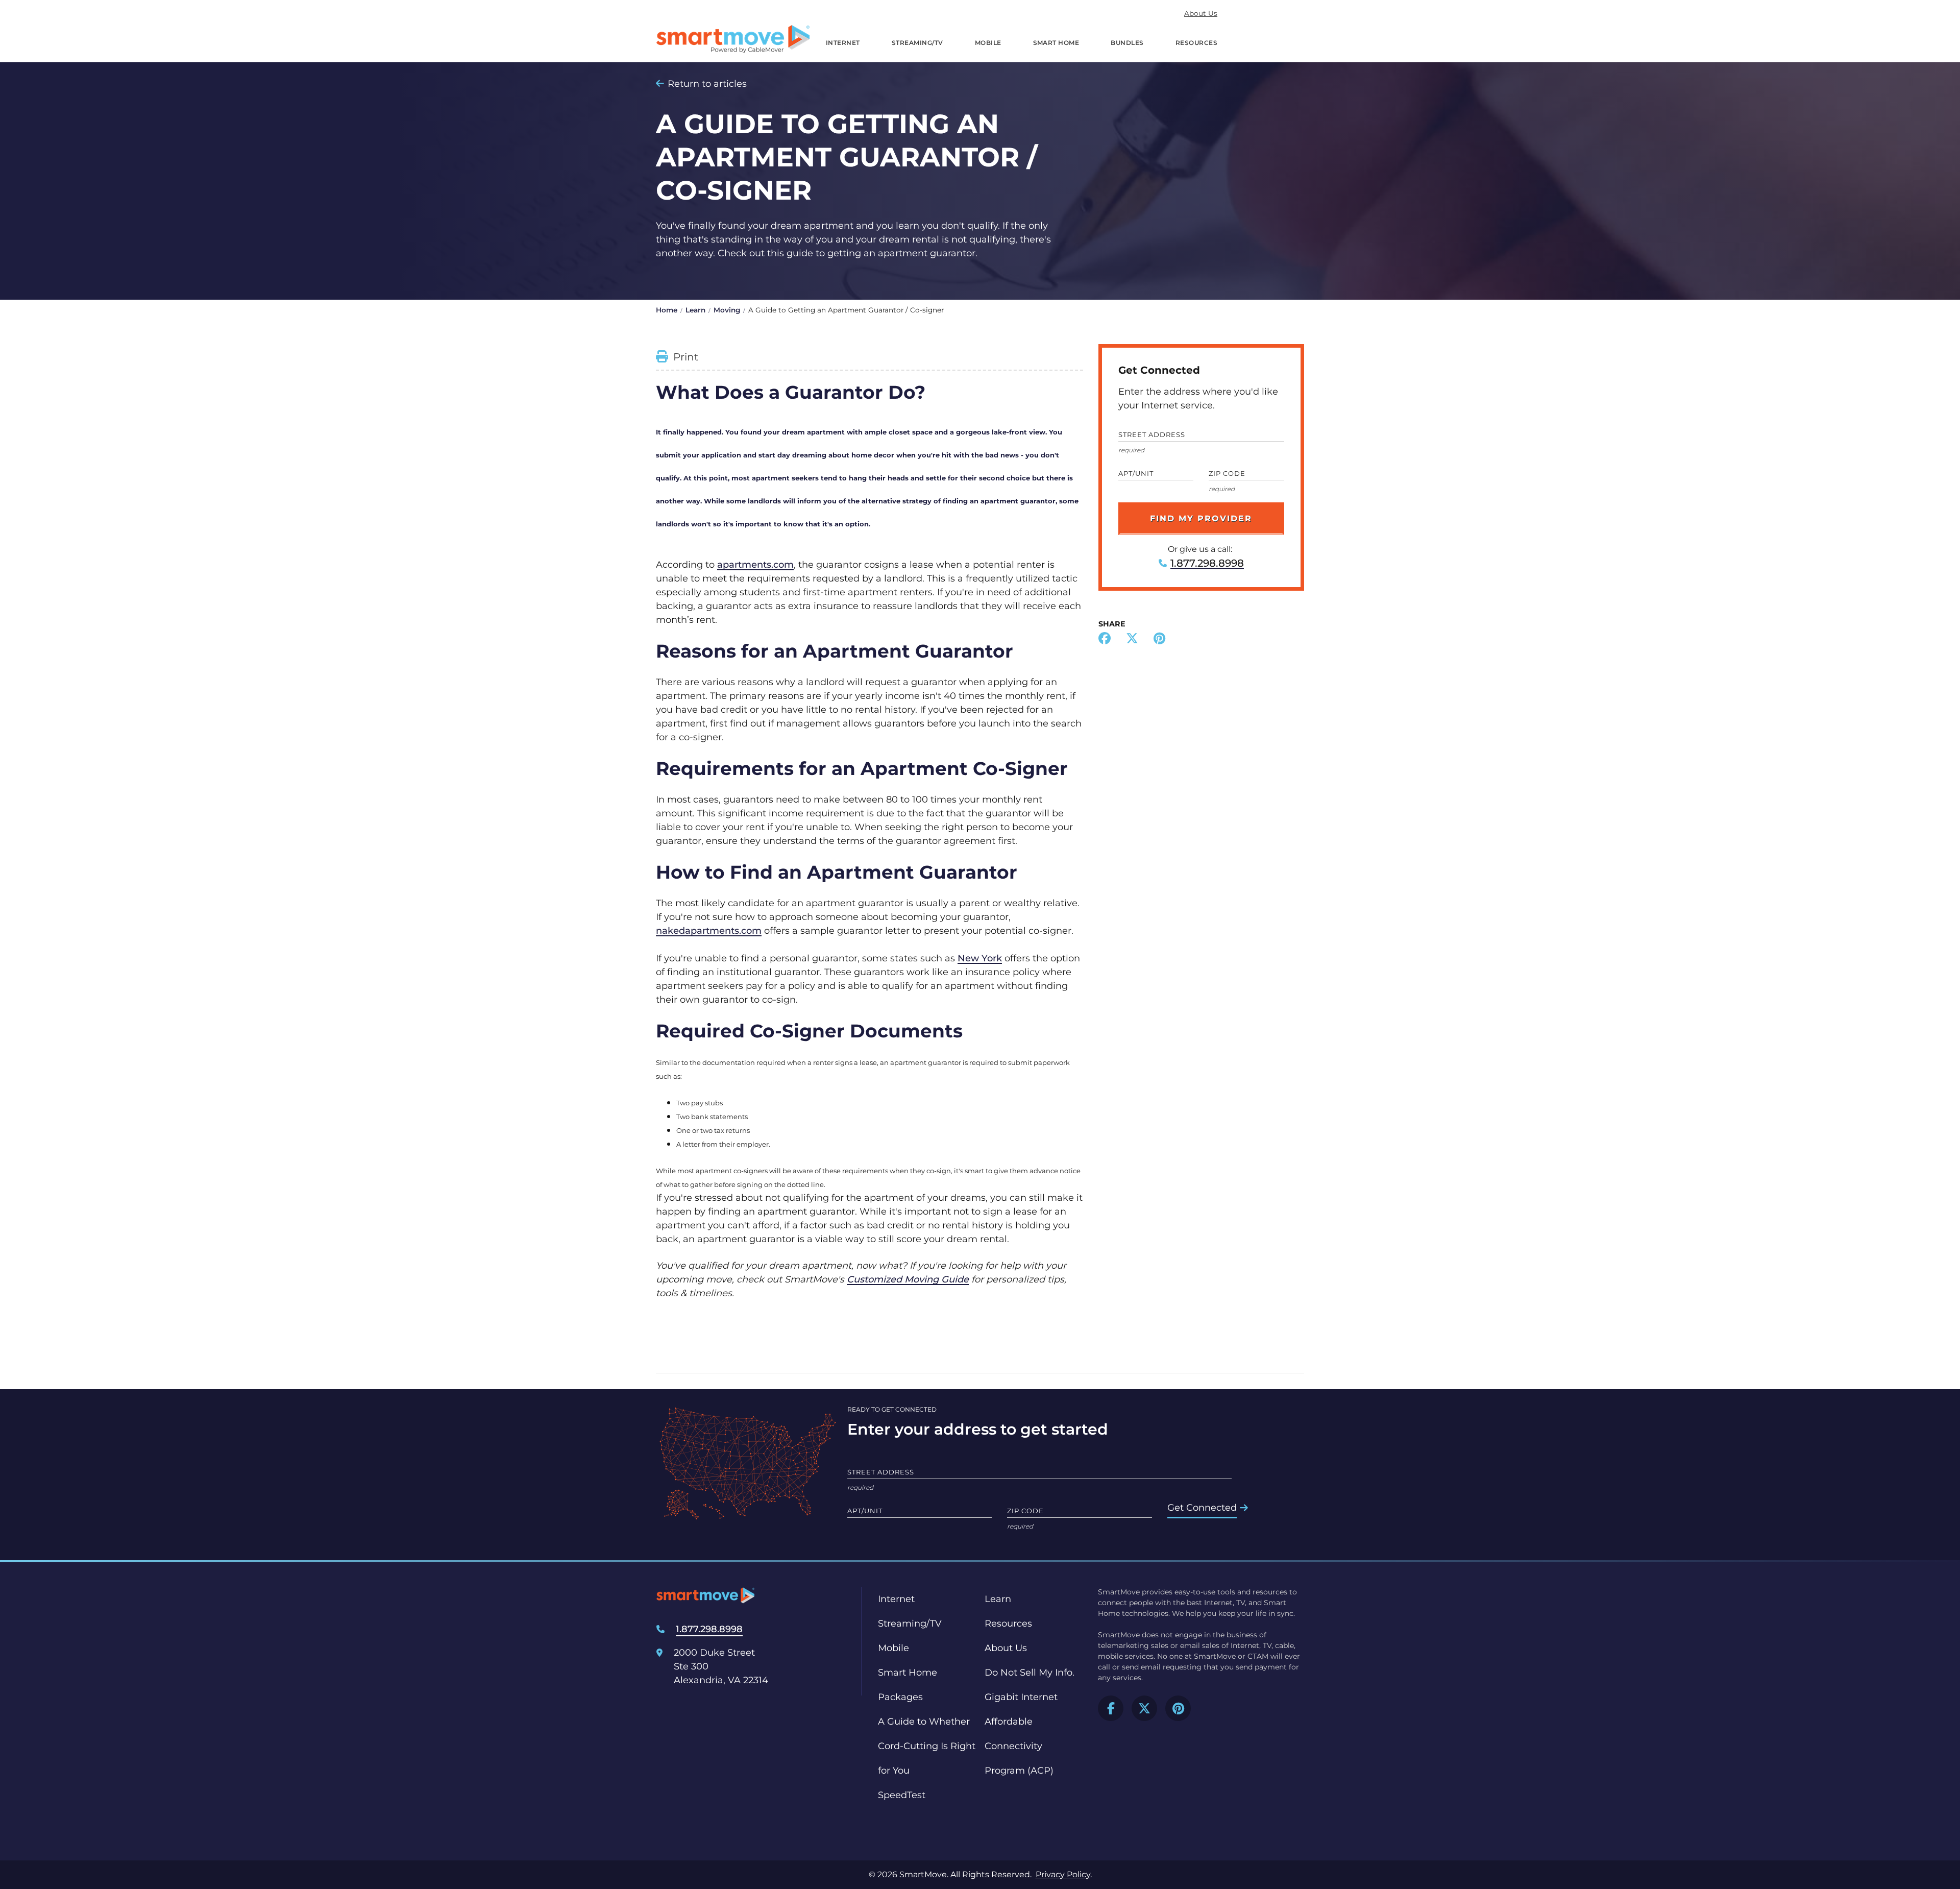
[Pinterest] (1159, 640)
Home (667, 310)
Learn (695, 310)
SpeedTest (902, 1795)
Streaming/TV (917, 43)
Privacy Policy (1063, 1874)
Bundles (1127, 43)
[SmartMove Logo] (733, 39)
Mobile (988, 43)
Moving (727, 310)
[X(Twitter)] (1132, 640)
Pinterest (1178, 1708)
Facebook (1111, 1708)
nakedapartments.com (709, 931)
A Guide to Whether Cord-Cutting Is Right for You (927, 1746)
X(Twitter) (1144, 1708)
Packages (900, 1697)
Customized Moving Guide (908, 1279)
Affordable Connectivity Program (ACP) (1019, 1746)
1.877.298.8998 (1207, 563)
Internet (843, 43)
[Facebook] (1105, 640)
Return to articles (707, 84)
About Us (1201, 13)
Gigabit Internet (1021, 1697)
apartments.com (755, 565)
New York (980, 958)
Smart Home (1056, 43)
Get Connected (1202, 1508)
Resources (1196, 43)
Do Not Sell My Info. (1030, 1673)
